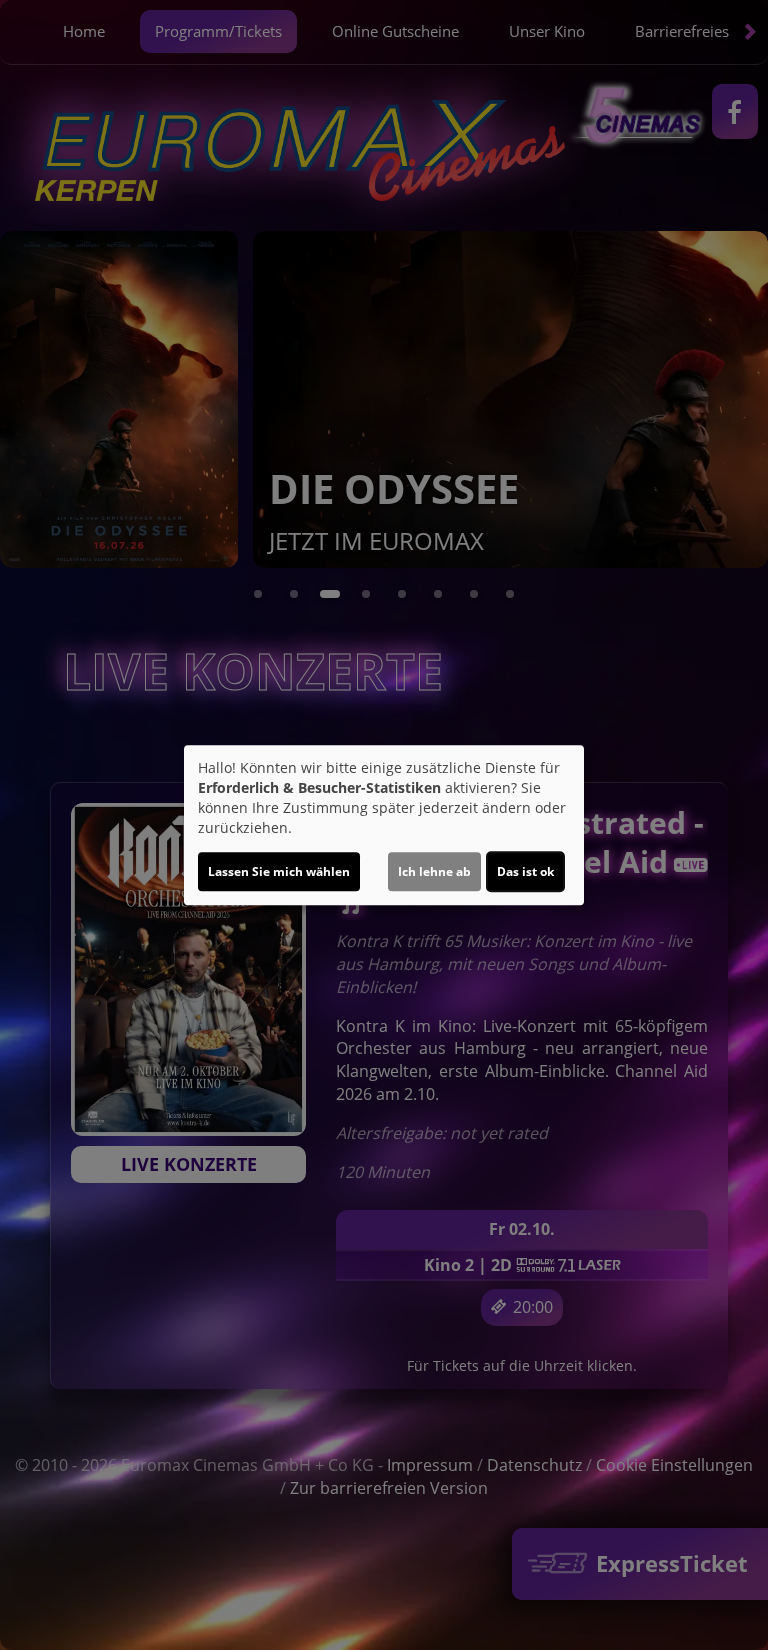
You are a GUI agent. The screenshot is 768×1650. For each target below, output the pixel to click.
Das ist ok (525, 871)
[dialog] (384, 825)
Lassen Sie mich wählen (279, 871)
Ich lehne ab (434, 871)
